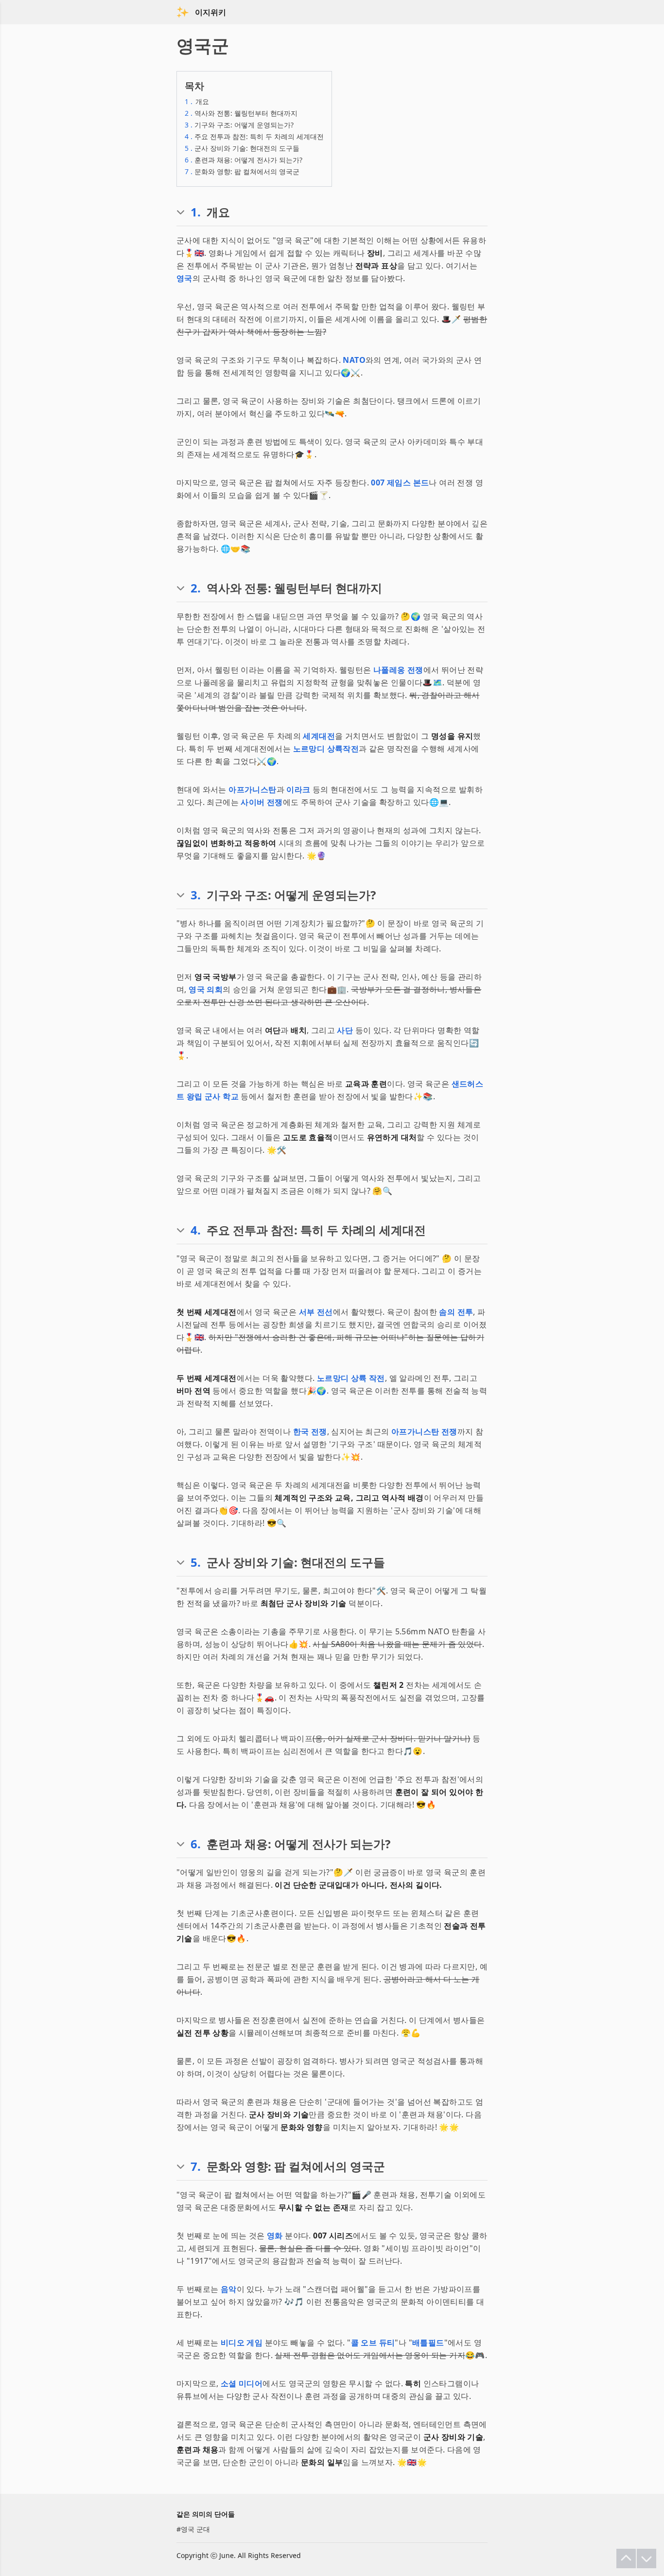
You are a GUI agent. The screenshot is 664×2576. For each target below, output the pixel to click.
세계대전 (319, 736)
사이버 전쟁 (262, 802)
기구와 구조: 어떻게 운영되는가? (239, 125)
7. (196, 2166)
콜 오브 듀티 (373, 2343)
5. (196, 1562)
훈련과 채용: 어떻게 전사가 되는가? (244, 160)
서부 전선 (316, 1312)
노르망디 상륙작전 (326, 749)
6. (196, 1844)
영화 (275, 2236)
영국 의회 (206, 989)
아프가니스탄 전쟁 (424, 1431)
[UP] (626, 2558)
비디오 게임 (242, 2343)
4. (196, 1230)
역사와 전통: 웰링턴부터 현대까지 (241, 113)
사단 (345, 1030)
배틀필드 (428, 2343)
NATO (354, 360)
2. (196, 588)
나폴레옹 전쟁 (398, 670)
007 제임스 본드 (400, 483)
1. (196, 212)
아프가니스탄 (252, 789)
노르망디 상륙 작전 (351, 1378)
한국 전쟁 (310, 1431)
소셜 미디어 (242, 2383)
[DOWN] (647, 2558)
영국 (184, 278)
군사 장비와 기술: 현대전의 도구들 (242, 148)
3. (196, 895)
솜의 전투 (456, 1312)
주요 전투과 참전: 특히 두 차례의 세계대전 (254, 136)
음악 (229, 2289)
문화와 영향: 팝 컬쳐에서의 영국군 (242, 171)
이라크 (298, 789)
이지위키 (210, 12)
